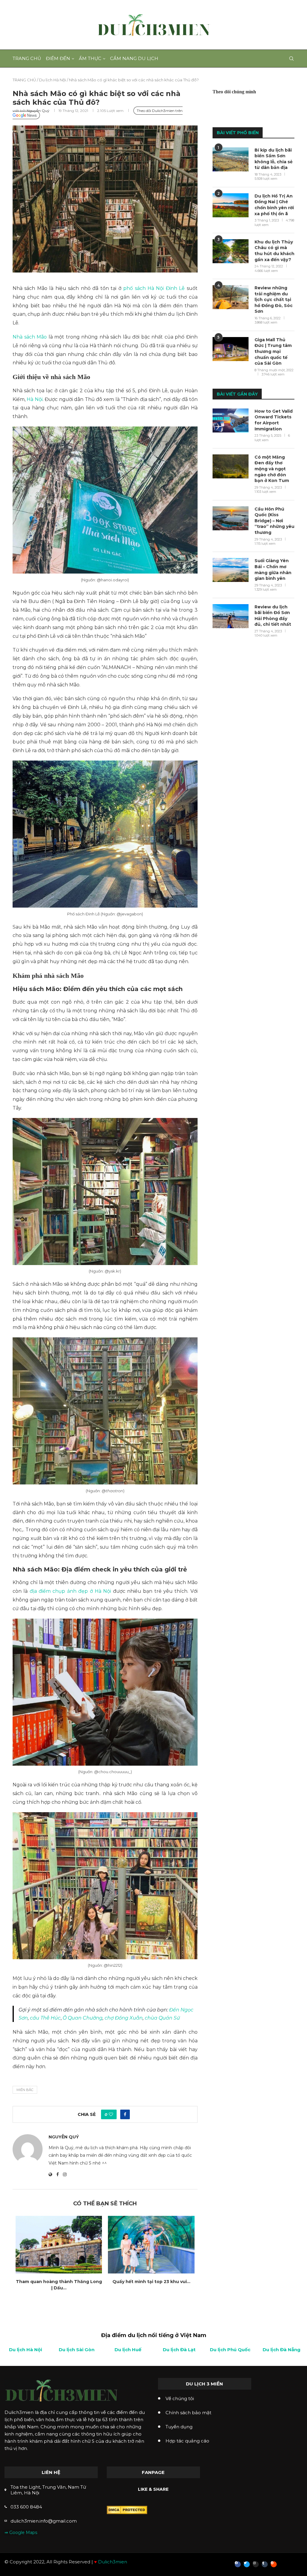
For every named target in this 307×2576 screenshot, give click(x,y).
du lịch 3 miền (204, 2384)
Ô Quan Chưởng (83, 2018)
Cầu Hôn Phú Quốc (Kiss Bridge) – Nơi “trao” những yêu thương (274, 521)
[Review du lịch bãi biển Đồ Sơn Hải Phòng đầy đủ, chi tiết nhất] (231, 616)
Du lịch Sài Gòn (77, 2350)
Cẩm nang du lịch (134, 58)
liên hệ (51, 2472)
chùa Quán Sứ (162, 2018)
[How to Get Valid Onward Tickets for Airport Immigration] (231, 420)
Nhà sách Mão (30, 337)
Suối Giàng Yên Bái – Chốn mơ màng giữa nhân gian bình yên (273, 569)
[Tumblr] (265, 2564)
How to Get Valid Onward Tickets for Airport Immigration (274, 420)
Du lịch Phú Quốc (230, 2350)
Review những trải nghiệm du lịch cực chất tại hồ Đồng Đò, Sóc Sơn (274, 300)
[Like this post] (111, 2114)
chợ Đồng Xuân (124, 2018)
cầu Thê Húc (45, 2018)
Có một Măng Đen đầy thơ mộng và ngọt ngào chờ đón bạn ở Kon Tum (272, 469)
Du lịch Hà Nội (52, 80)
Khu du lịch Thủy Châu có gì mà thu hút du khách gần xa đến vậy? (274, 251)
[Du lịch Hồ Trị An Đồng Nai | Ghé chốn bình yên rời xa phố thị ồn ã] (231, 205)
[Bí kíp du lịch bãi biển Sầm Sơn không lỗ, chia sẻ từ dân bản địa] (231, 159)
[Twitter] (247, 2564)
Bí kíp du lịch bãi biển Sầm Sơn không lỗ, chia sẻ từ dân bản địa (274, 159)
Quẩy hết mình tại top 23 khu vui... (151, 2282)
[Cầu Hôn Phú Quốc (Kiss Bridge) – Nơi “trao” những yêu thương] (231, 518)
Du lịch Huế (128, 2350)
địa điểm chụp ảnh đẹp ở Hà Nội (70, 1591)
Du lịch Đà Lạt (179, 2350)
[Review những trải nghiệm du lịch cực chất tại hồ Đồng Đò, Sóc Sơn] (231, 297)
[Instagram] (256, 2564)
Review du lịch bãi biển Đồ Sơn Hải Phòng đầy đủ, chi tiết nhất (273, 616)
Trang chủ (27, 58)
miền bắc (25, 2090)
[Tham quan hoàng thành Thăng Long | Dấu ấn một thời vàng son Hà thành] (59, 2245)
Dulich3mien (113, 2562)
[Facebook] (238, 2564)
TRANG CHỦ (24, 80)
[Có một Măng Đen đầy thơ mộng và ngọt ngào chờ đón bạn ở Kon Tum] (231, 466)
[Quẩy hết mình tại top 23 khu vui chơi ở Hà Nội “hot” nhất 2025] (151, 2245)
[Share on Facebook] (125, 2114)
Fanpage (153, 2472)
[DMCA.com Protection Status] (127, 2509)
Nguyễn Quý (38, 111)
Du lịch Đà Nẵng (282, 2350)
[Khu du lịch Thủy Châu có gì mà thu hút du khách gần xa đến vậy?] (231, 251)
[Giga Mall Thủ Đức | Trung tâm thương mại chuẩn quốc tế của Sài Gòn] (231, 349)
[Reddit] (274, 2564)
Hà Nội (34, 399)
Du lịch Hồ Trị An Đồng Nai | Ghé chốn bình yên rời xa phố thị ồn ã (274, 205)
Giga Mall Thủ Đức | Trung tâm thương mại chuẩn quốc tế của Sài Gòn (273, 351)
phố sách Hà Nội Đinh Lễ (154, 288)
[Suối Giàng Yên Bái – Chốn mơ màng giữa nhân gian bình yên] (231, 570)
